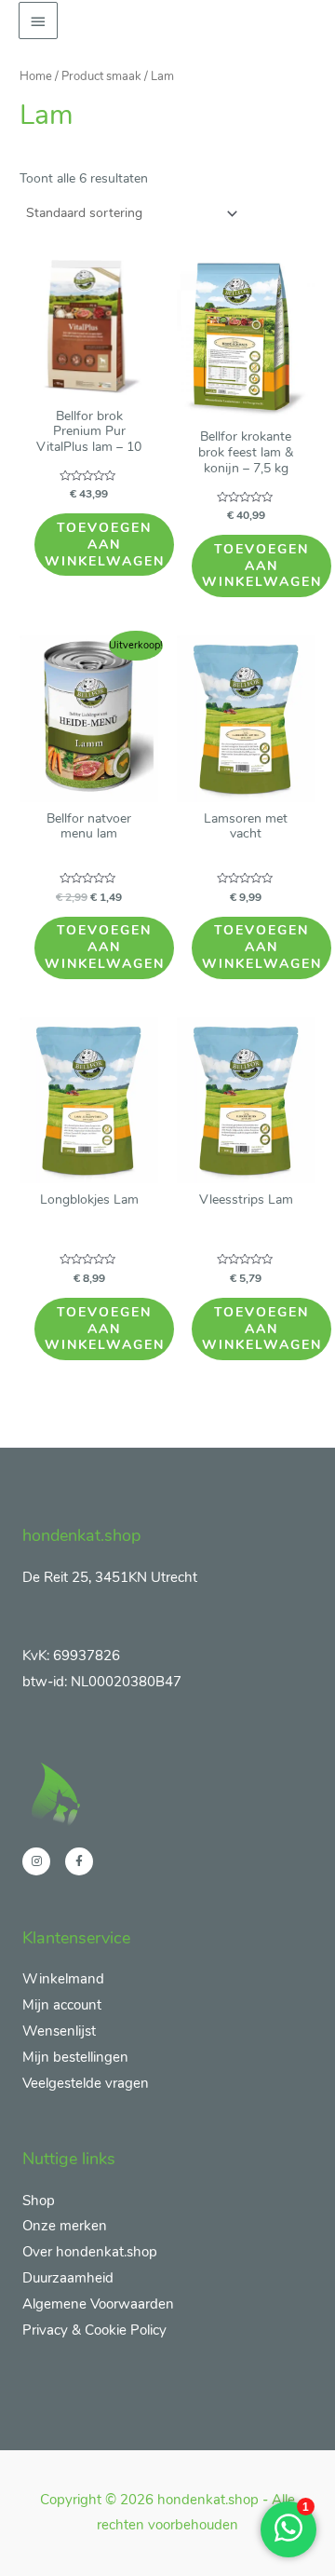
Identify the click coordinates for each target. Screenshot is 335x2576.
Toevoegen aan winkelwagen (105, 545)
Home (36, 76)
